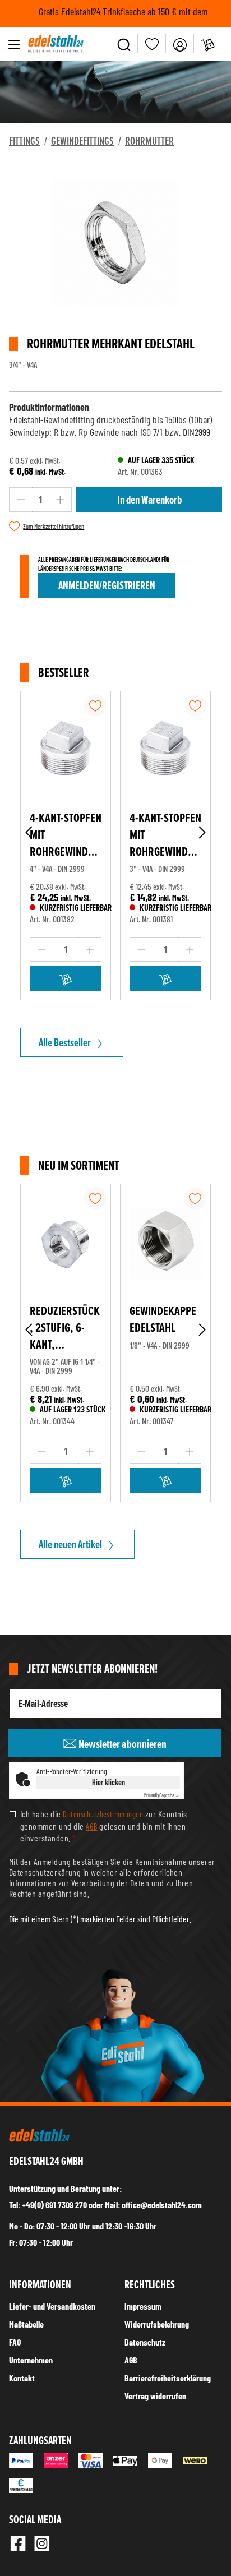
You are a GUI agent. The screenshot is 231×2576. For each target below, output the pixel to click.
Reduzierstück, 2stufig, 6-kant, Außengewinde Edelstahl (66, 1328)
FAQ (15, 2342)
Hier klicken (108, 1782)
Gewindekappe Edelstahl (163, 1319)
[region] (115, 254)
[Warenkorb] (208, 44)
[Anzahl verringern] (21, 500)
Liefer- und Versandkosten (52, 2306)
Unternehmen (31, 2360)
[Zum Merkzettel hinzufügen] (95, 705)
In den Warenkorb (149, 500)
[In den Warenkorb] (66, 978)
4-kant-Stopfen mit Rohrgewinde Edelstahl (66, 835)
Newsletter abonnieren (122, 1744)
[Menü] (14, 44)
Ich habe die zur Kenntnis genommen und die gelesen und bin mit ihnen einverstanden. (104, 1825)
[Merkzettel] (152, 44)
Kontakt (22, 2378)
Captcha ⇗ (162, 1795)
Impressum (143, 2306)
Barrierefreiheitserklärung (168, 2378)
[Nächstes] (202, 832)
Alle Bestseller (65, 1042)
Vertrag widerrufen (155, 2396)
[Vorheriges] (29, 832)
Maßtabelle (26, 2324)
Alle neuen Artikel (70, 1544)
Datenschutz (145, 2342)
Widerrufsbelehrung (157, 2324)
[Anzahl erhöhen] (61, 500)
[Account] (180, 44)
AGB (91, 1826)
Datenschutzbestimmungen (103, 1814)
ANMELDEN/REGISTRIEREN (107, 585)
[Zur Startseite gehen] (56, 44)
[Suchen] (124, 44)
